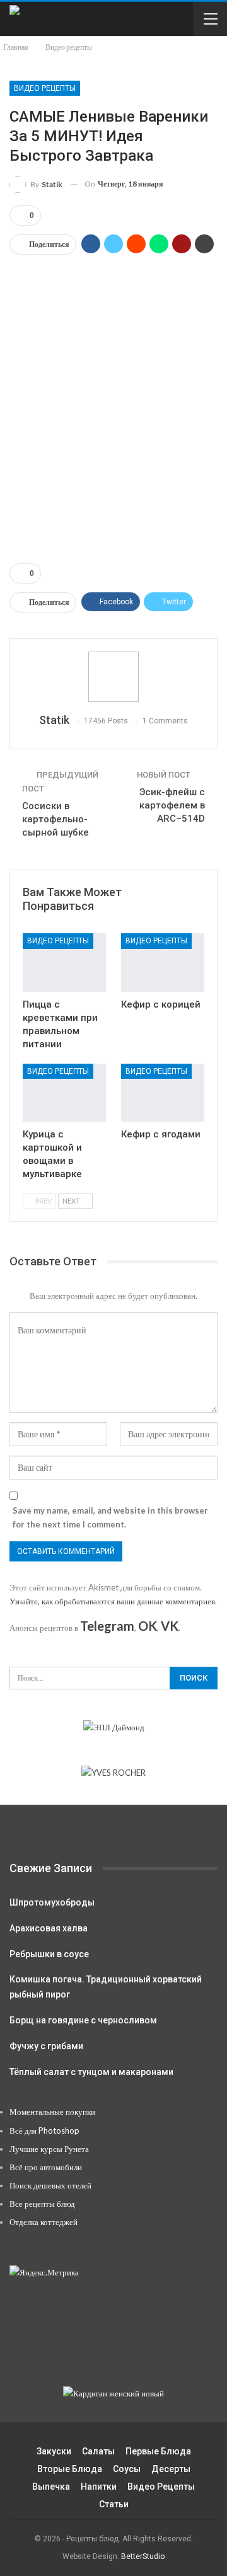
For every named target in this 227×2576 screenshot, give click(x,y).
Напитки (99, 2487)
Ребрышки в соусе (49, 1954)
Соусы (127, 2469)
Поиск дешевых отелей (50, 2185)
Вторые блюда (70, 2469)
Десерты (171, 2469)
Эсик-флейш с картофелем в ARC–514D (172, 805)
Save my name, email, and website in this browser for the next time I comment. (110, 1517)
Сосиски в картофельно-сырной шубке (55, 819)
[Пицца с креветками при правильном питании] (64, 962)
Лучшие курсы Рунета (49, 2149)
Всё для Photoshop (44, 2130)
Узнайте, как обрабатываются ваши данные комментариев (112, 1601)
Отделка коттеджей (44, 2222)
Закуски (54, 2451)
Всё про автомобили (46, 2167)
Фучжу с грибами (46, 2046)
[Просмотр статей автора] (113, 677)
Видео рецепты (45, 88)
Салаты (98, 2451)
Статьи (114, 2504)
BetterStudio (143, 2556)
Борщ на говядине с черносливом (83, 2020)
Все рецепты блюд (42, 2204)
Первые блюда (158, 2451)
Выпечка (51, 2487)
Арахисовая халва (49, 1928)
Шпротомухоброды (52, 1902)
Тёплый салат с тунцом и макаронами (91, 2072)
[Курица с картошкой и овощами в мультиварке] (64, 1093)
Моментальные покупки (52, 2112)
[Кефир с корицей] (163, 962)
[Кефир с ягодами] (163, 1093)
